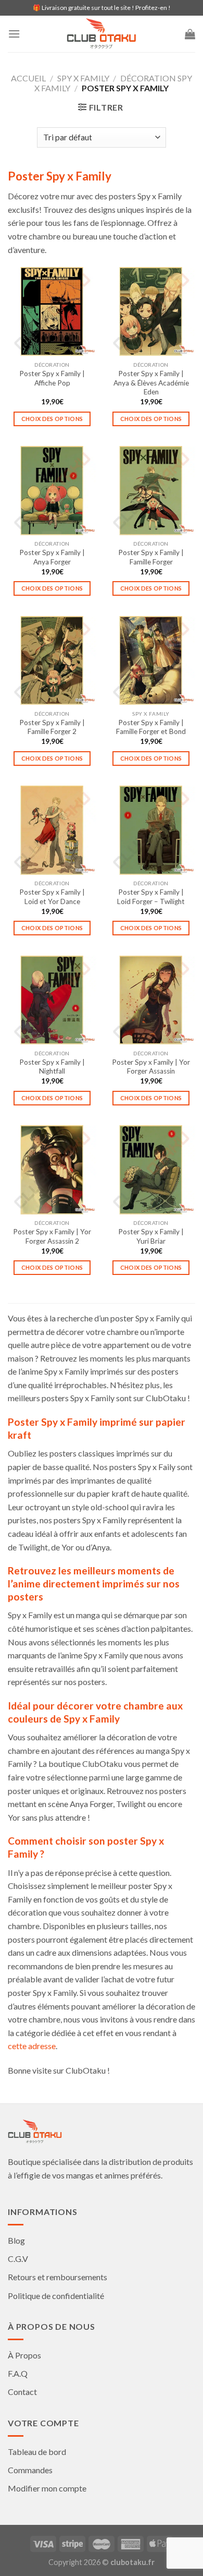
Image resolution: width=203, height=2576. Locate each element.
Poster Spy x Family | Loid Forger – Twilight (151, 897)
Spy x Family (83, 78)
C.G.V (18, 2259)
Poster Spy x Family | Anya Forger (52, 557)
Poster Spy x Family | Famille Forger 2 (52, 727)
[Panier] (190, 34)
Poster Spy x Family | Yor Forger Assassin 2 (52, 1236)
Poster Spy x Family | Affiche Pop (52, 378)
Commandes (30, 2470)
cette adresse (32, 2046)
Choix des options (52, 419)
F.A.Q (18, 2373)
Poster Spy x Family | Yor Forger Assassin (151, 1067)
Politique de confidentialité (56, 2296)
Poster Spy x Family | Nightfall (52, 1067)
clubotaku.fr (132, 2562)
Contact (22, 2392)
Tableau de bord (37, 2452)
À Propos (24, 2355)
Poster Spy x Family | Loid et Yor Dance (52, 897)
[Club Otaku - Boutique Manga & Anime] (102, 34)
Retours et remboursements (58, 2277)
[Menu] (14, 34)
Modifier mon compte (47, 2488)
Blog (16, 2240)
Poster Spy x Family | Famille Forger (151, 557)
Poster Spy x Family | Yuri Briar (151, 1236)
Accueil (28, 78)
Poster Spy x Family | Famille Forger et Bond (151, 727)
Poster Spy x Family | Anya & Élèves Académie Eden (151, 383)
